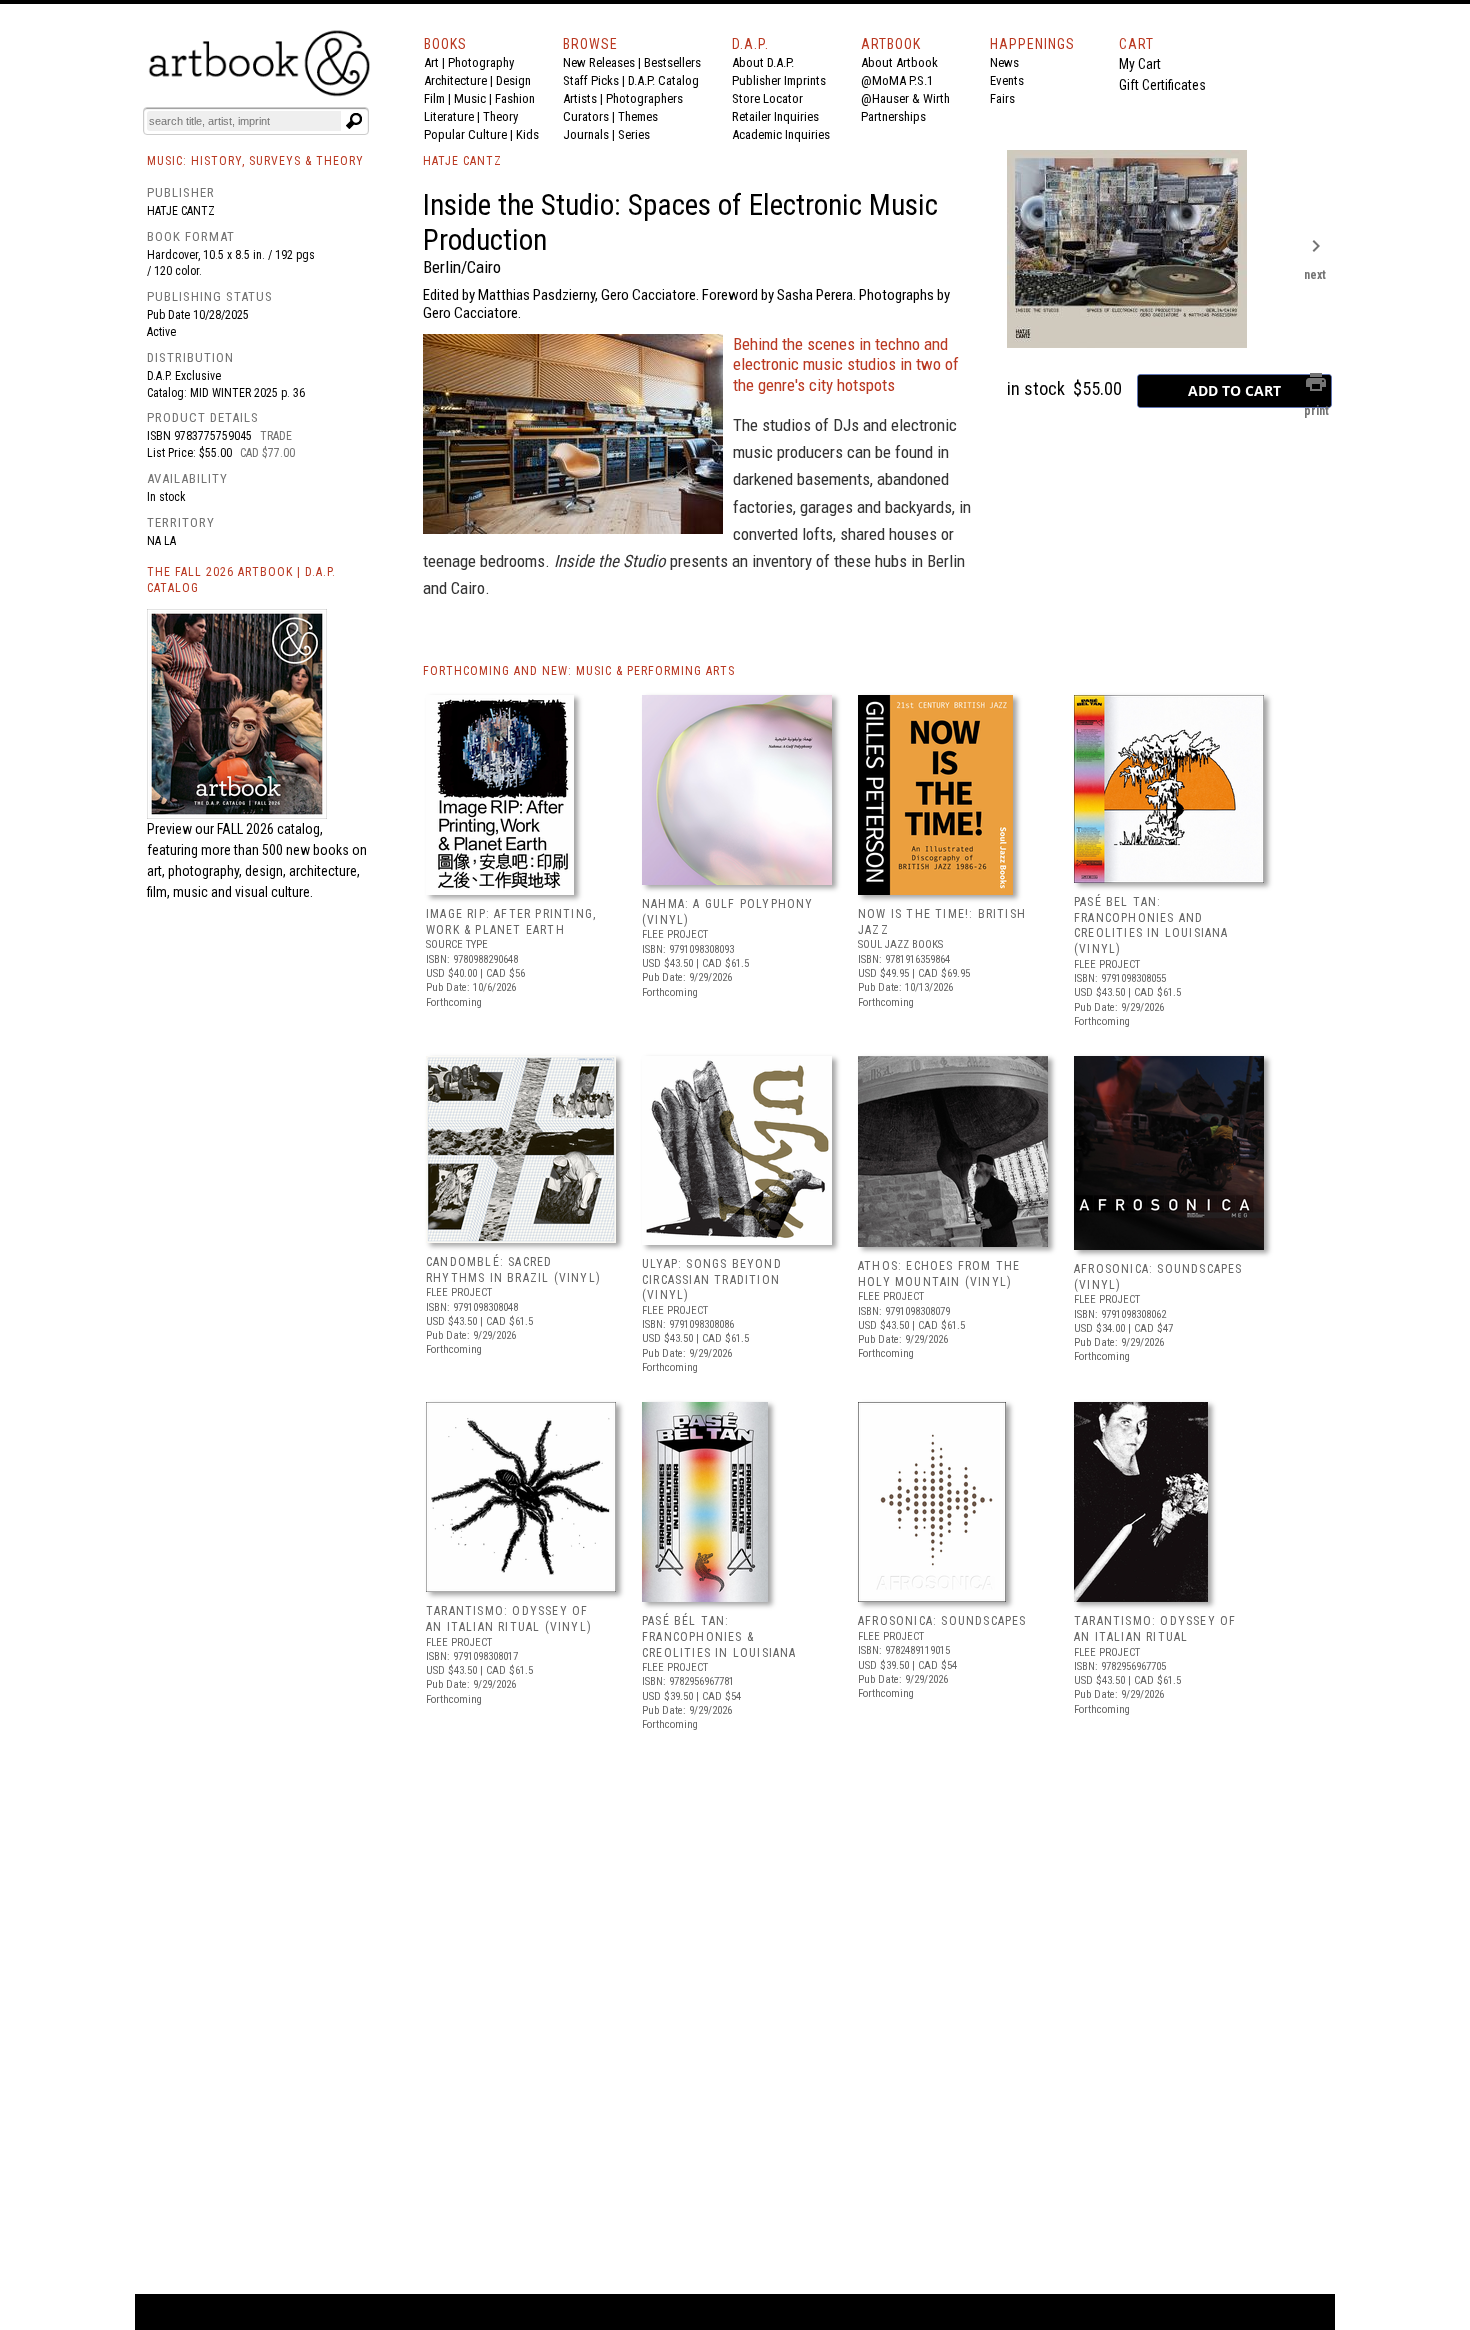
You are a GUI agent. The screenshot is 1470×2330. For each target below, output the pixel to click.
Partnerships (893, 116)
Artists (580, 98)
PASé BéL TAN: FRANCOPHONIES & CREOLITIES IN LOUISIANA (719, 1636)
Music (470, 98)
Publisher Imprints (779, 80)
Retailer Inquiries (775, 116)
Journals (586, 134)
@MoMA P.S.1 (897, 80)
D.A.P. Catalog (663, 80)
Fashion (515, 98)
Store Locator (767, 98)
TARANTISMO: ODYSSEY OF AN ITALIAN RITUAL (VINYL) (509, 1619)
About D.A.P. (763, 62)
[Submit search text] (354, 121)
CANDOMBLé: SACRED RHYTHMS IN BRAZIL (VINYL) (513, 1270)
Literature (449, 116)
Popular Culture (465, 134)
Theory (500, 116)
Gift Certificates (1162, 85)
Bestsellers (672, 62)
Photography (481, 62)
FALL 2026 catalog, (270, 829)
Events (1007, 80)
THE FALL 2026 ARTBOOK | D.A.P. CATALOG (241, 580)
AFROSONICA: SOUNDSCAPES (942, 1621)
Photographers (644, 98)
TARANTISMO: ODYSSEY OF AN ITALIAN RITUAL (1155, 1629)
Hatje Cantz (181, 211)
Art (431, 62)
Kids (527, 134)
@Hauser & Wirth (905, 98)
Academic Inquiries (781, 134)
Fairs (1002, 98)
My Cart (1140, 64)
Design (513, 80)
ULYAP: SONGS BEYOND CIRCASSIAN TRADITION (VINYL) (712, 1279)
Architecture (455, 80)
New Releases (599, 62)
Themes (638, 116)
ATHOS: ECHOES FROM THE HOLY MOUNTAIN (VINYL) (939, 1274)
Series (634, 134)
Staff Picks (591, 80)
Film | (439, 98)
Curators (586, 116)
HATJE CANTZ (462, 161)
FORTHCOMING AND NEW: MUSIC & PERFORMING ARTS (579, 671)
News (1004, 62)
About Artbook (899, 62)
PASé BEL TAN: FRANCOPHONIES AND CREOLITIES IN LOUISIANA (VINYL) (1151, 925)
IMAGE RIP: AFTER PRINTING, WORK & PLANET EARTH (511, 922)
